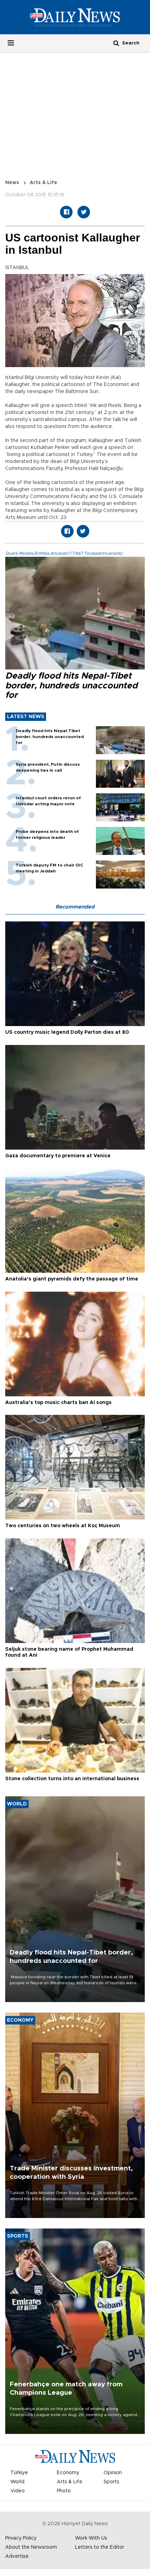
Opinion (113, 2473)
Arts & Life (43, 183)
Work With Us (91, 2538)
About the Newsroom (31, 2547)
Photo (64, 2491)
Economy (68, 2473)
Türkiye (19, 2473)
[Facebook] (66, 212)
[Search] (116, 43)
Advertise (17, 2556)
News (12, 183)
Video (18, 2491)
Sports (111, 2482)
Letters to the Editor (100, 2547)
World (17, 2482)
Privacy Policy (21, 2538)
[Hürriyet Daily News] (75, 17)
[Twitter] (84, 212)
